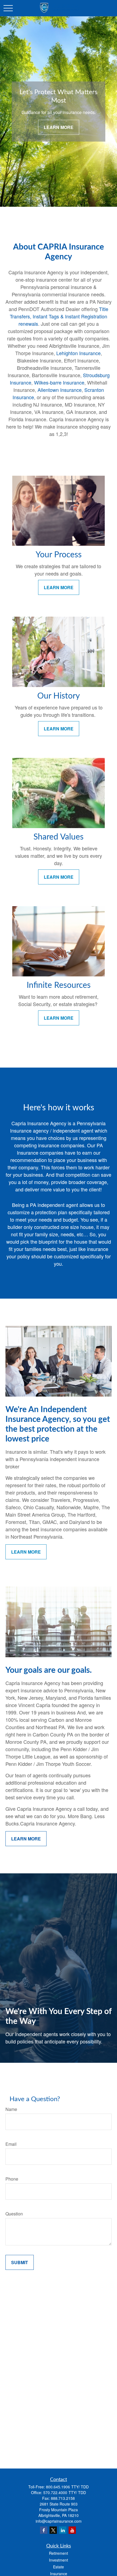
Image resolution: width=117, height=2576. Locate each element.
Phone (12, 2179)
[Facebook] (44, 2530)
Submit (20, 2262)
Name (11, 2109)
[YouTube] (72, 2530)
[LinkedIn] (63, 2530)
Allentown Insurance (60, 390)
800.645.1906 (58, 2487)
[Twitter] (53, 2530)
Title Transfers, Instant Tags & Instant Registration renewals (59, 316)
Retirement (59, 2553)
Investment (59, 2560)
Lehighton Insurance (78, 353)
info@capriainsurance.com (59, 2521)
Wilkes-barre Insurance (59, 382)
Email (11, 2144)
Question (14, 2214)
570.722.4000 (55, 2492)
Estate (59, 2567)
